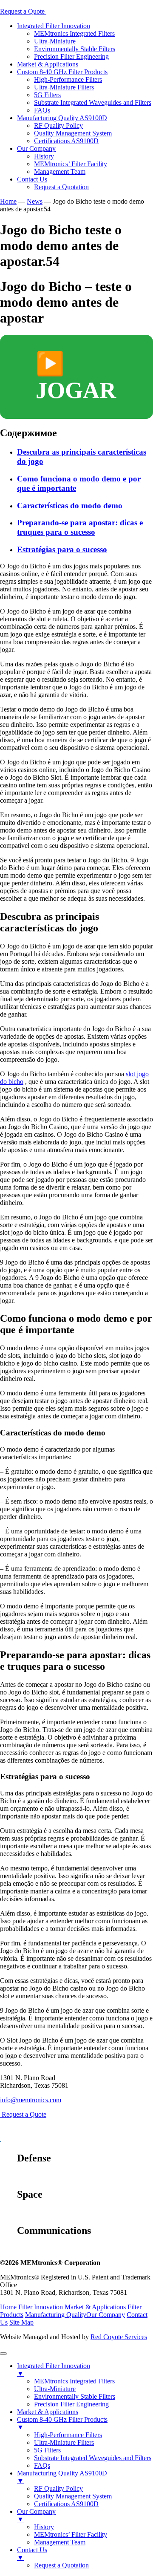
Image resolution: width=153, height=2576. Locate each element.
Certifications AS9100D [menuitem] (66, 2504)
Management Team (60, 171)
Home (8, 2307)
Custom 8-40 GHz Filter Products (62, 72)
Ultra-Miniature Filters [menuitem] (64, 2442)
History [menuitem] (44, 2527)
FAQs (42, 110)
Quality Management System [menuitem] (73, 2496)
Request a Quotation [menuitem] (61, 2565)
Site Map (21, 2322)
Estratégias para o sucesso (62, 549)
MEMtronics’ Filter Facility (71, 164)
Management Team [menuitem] (60, 2542)
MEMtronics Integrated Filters (74, 33)
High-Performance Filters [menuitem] (68, 2435)
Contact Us (32, 179)
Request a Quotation (61, 187)
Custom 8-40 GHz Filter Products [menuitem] (62, 2423)
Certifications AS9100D (66, 141)
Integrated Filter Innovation (54, 26)
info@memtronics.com (31, 2100)
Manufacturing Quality (56, 2315)
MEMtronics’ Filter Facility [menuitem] (71, 2534)
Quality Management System (73, 133)
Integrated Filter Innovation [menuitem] (54, 2370)
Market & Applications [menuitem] (48, 2412)
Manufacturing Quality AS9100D (62, 118)
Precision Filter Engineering (71, 56)
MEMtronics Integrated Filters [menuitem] (74, 2381)
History (44, 156)
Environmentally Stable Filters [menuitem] (75, 2396)
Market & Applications (48, 64)
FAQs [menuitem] (42, 2465)
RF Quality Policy (58, 125)
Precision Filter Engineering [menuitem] (71, 2404)
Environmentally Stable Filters (75, 49)
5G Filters (47, 95)
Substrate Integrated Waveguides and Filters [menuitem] (93, 2458)
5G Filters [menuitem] (47, 2450)
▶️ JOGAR (76, 377)
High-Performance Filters (68, 79)
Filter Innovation (41, 2307)
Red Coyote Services (119, 2337)
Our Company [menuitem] (36, 2515)
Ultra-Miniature (55, 41)
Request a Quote (23, 11)
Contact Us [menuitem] (32, 2554)
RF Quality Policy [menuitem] (58, 2488)
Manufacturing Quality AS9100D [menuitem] (62, 2477)
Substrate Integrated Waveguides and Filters (93, 102)
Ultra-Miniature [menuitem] (55, 2389)
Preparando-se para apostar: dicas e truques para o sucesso (80, 527)
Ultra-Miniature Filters (64, 87)
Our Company (36, 148)
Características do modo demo (70, 506)
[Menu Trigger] (3, 2354)
